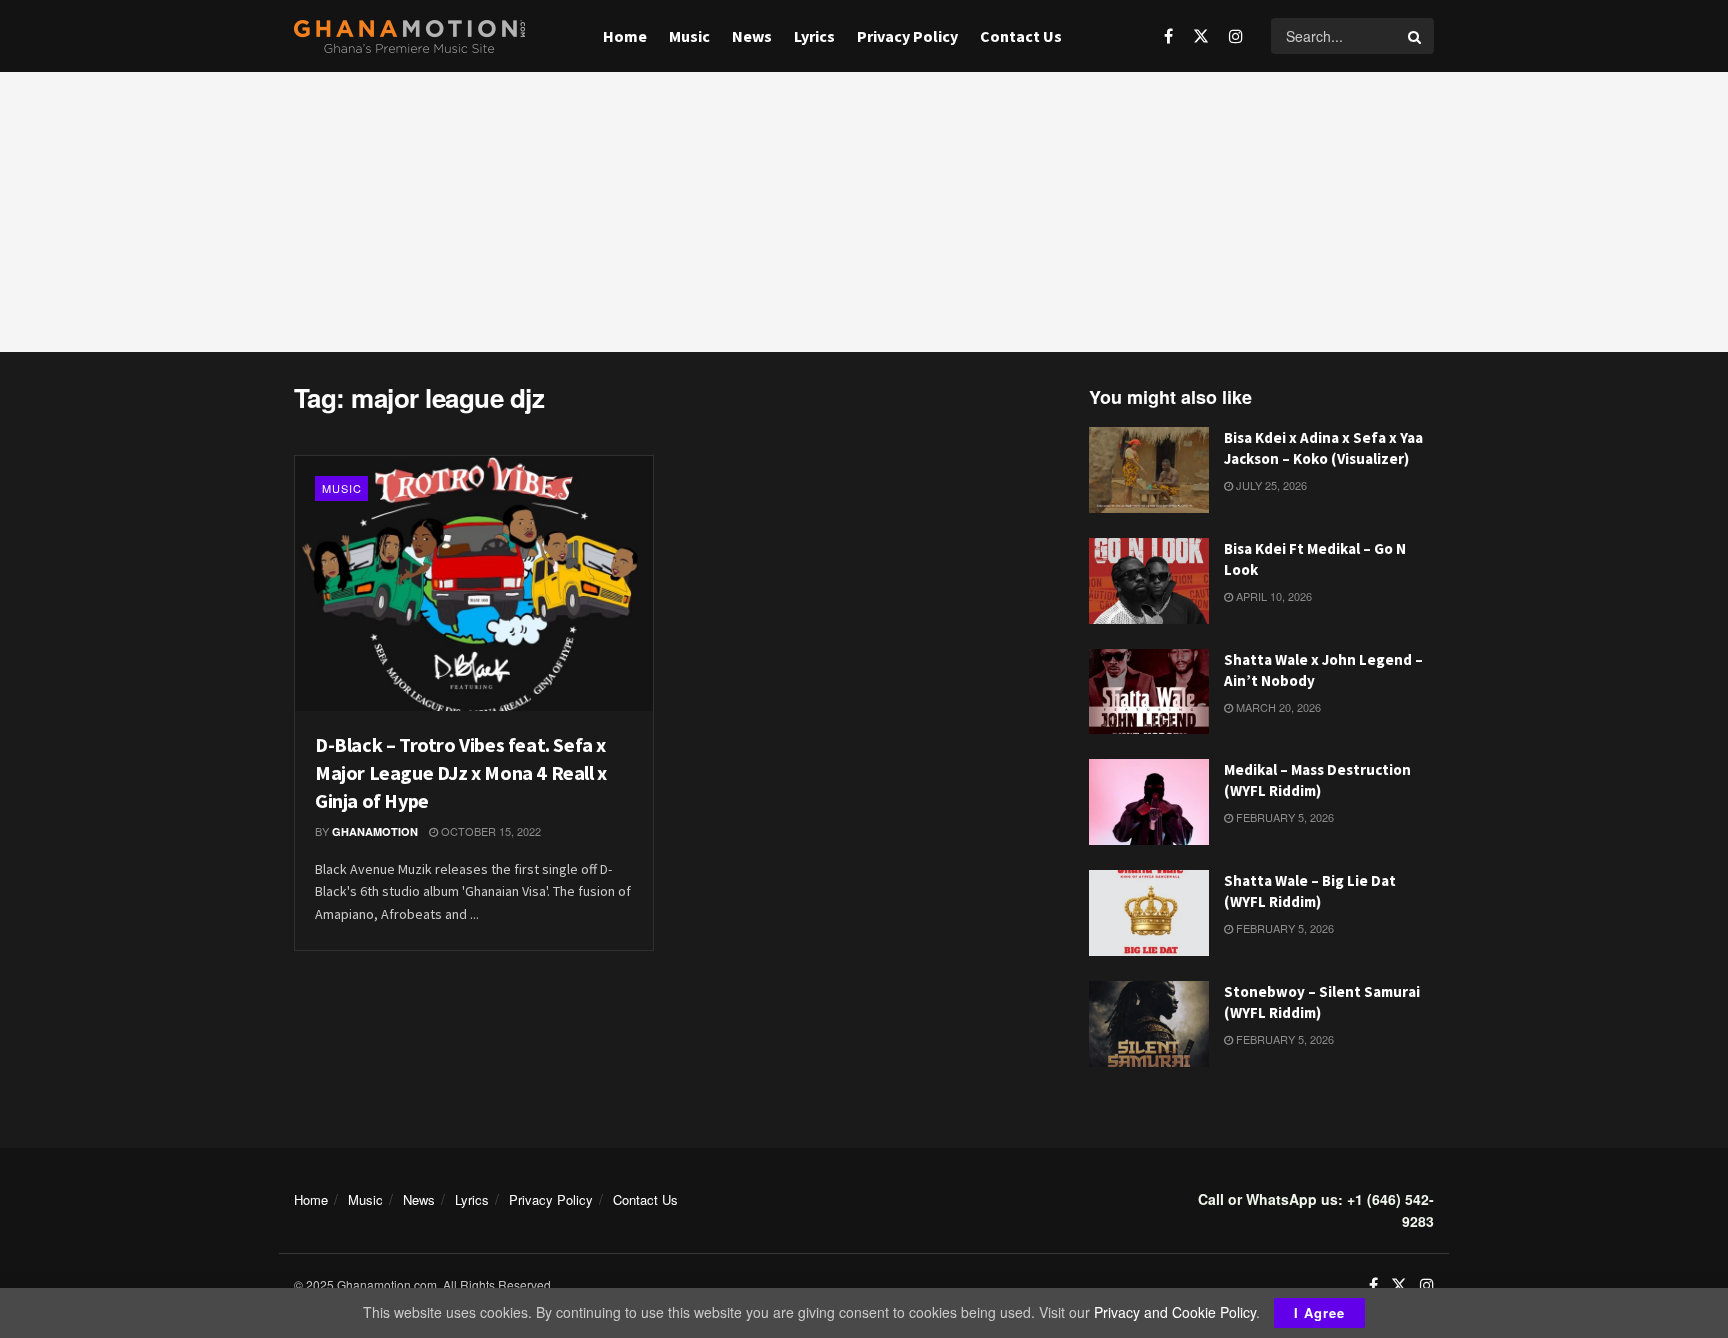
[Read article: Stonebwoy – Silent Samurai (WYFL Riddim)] (1149, 1024)
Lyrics (814, 36)
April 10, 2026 (1272, 596)
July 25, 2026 (1270, 485)
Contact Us (1021, 36)
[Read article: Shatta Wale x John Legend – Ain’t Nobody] (1149, 692)
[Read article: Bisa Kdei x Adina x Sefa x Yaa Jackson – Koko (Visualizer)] (1149, 470)
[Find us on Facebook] (1168, 36)
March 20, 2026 (1277, 707)
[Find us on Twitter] (1201, 36)
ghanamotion (375, 831)
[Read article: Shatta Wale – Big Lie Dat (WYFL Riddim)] (1149, 913)
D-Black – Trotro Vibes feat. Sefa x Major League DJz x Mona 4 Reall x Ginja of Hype (461, 772)
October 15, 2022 (489, 831)
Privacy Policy (907, 36)
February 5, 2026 (1283, 817)
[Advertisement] (864, 212)
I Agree (1319, 1312)
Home (625, 36)
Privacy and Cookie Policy (1175, 1312)
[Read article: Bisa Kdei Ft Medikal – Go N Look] (1149, 581)
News (752, 36)
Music (689, 36)
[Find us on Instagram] (1236, 36)
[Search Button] (1416, 36)
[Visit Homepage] (409, 36)
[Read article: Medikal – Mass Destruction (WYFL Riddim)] (1149, 802)
